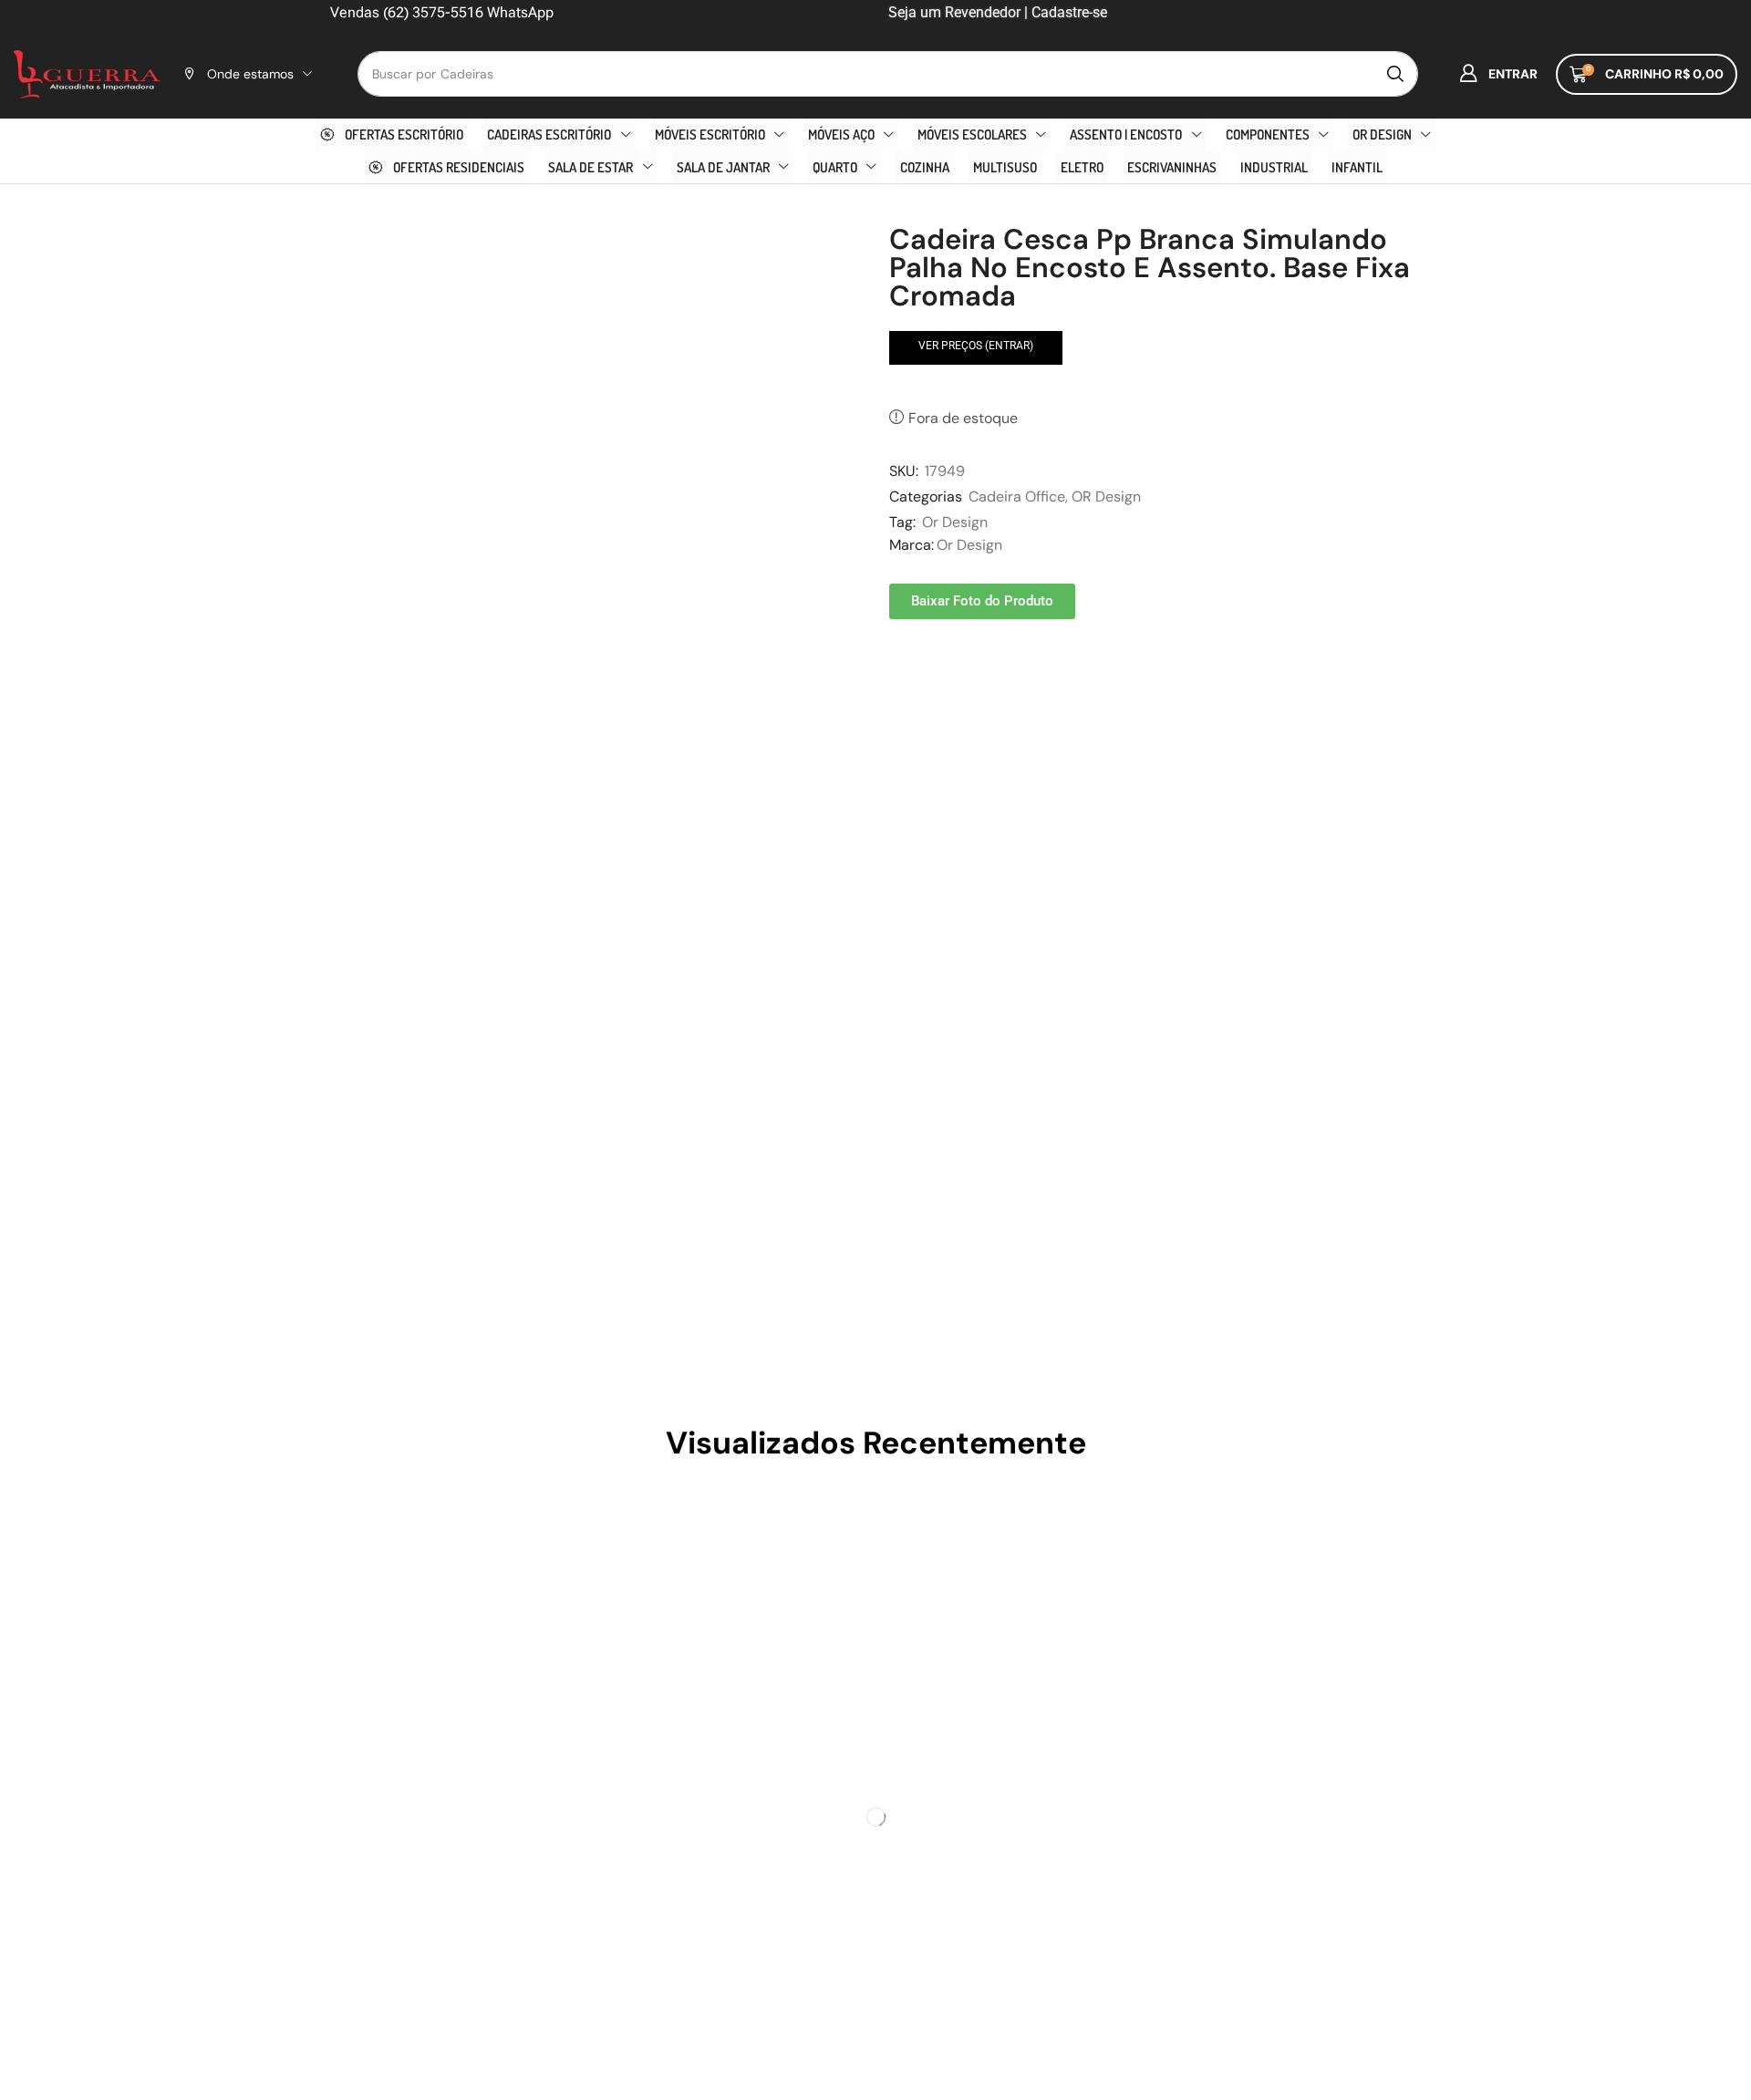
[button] (1498, 74)
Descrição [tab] (358, 826)
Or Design (955, 522)
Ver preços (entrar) (976, 346)
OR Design (1106, 497)
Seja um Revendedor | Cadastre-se (996, 12)
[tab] (358, 826)
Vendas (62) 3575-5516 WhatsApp (442, 12)
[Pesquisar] (1395, 74)
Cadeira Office (1017, 497)
